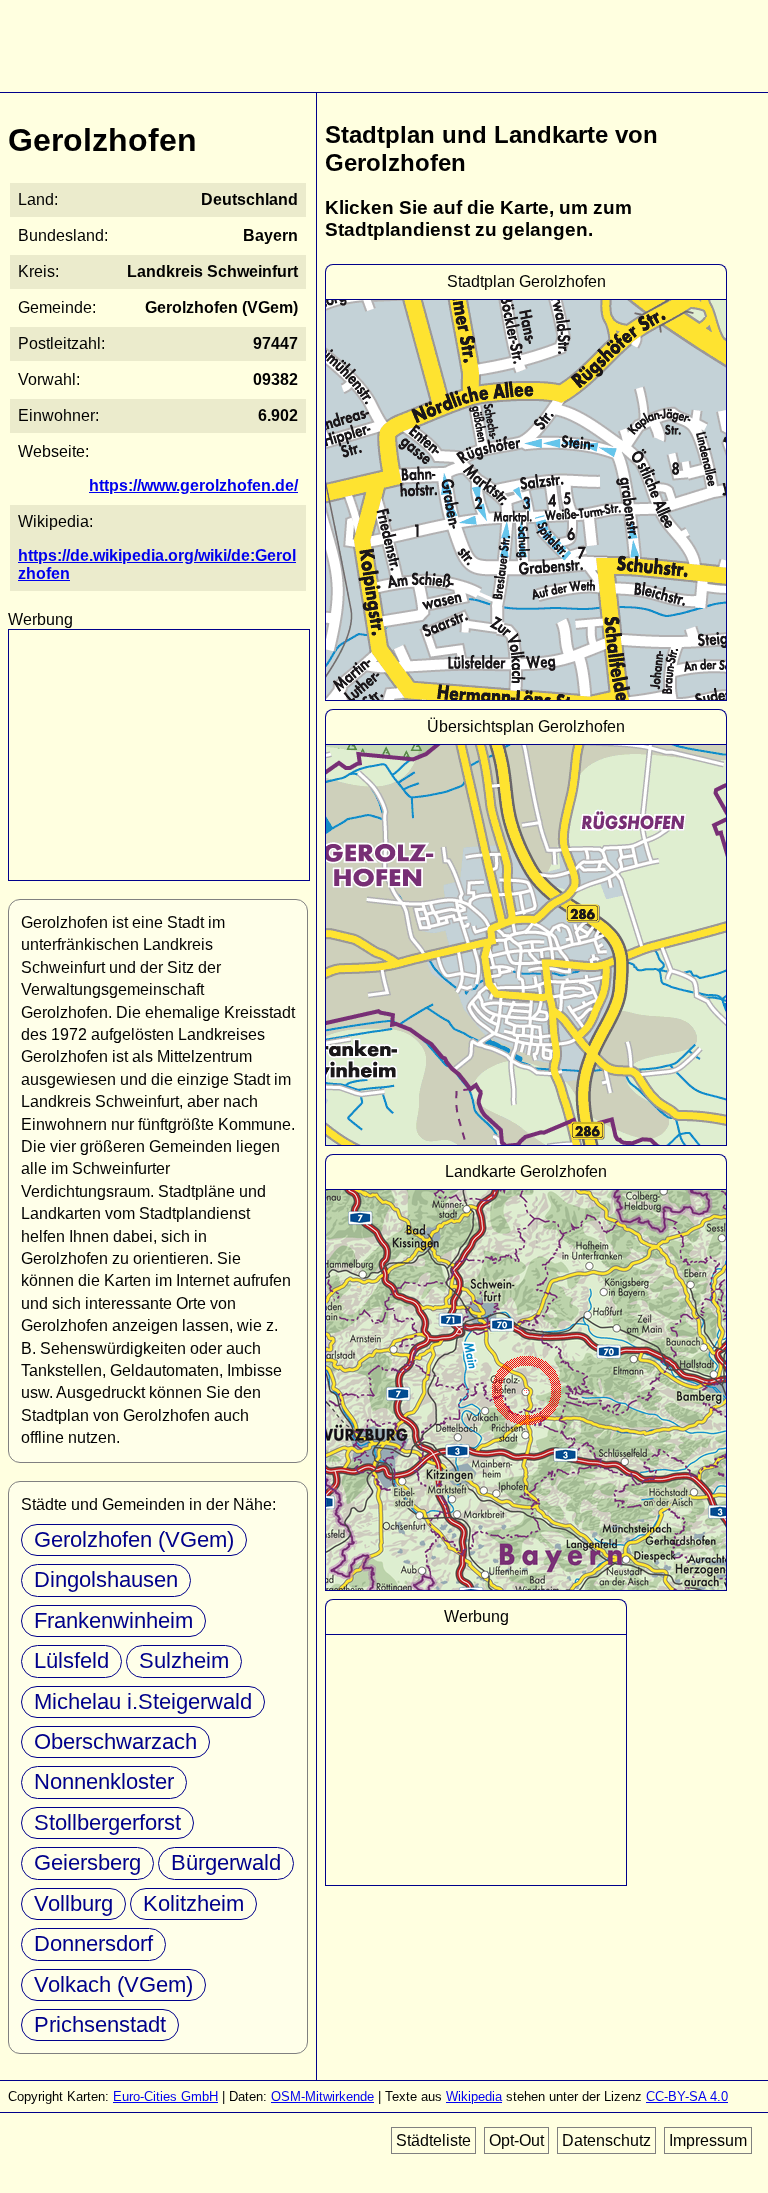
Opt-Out (516, 2140)
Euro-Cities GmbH (165, 2096)
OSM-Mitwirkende (322, 2096)
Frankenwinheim (113, 1620)
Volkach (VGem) (113, 1984)
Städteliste (433, 2140)
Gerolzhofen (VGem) (134, 1539)
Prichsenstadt (100, 2024)
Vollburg (73, 1903)
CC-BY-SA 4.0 (687, 2096)
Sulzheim (184, 1660)
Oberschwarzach (115, 1741)
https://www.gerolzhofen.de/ (193, 485)
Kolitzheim (193, 1903)
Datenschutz (606, 2140)
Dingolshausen (106, 1579)
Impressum (708, 2140)
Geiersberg (87, 1862)
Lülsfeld (71, 1660)
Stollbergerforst (107, 1822)
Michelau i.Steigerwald (143, 1701)
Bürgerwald (226, 1862)
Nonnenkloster (104, 1781)
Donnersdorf (93, 1943)
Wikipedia (474, 2096)
